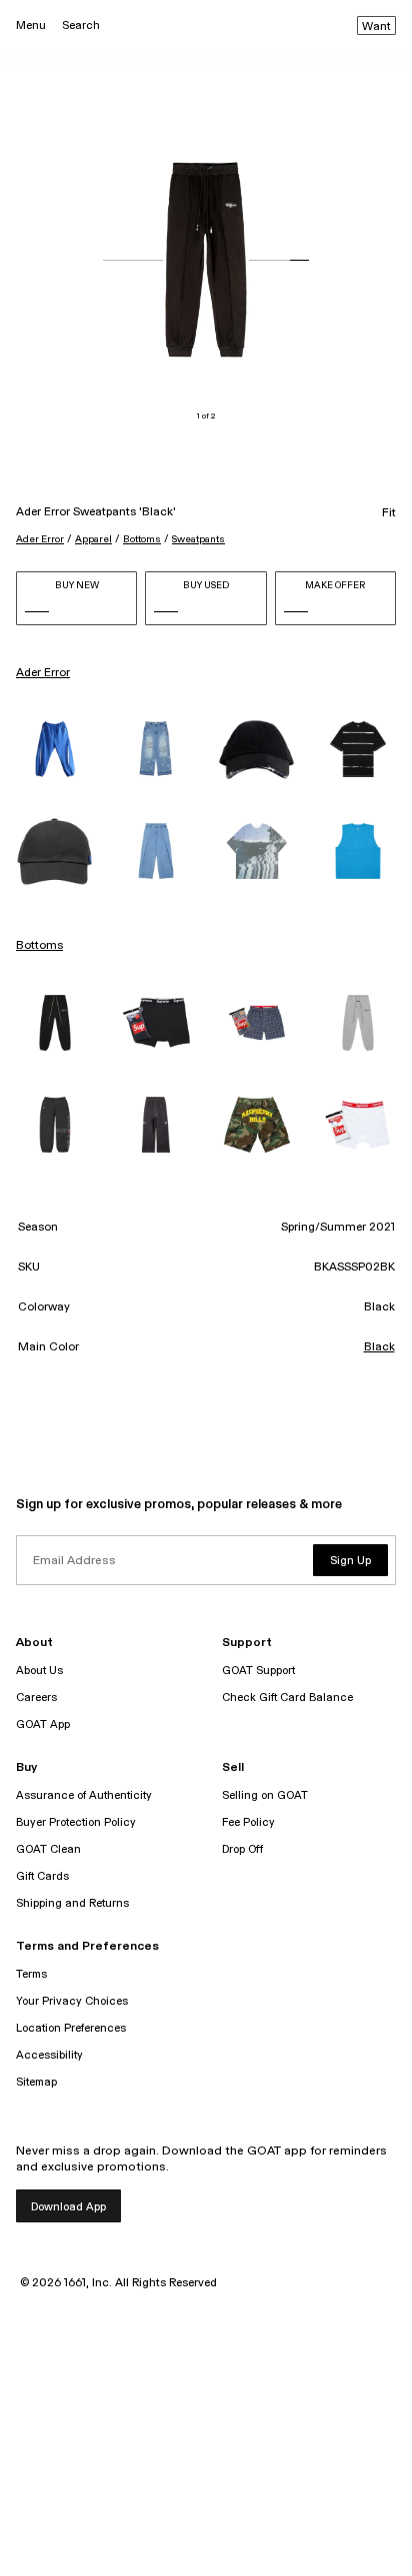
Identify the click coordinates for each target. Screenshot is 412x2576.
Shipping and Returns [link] (72, 1903)
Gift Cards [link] (42, 1876)
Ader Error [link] (43, 673)
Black (379, 1347)
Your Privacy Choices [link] (72, 2001)
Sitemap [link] (36, 2082)
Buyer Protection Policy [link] (76, 1822)
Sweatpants (198, 539)
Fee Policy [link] (248, 1822)
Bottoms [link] (39, 946)
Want (376, 27)
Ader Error (40, 539)
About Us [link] (39, 1671)
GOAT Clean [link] (48, 1849)
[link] (54, 749)
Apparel (93, 539)
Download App (68, 2207)
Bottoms (142, 539)
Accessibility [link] (49, 2055)
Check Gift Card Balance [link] (287, 1698)
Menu (31, 25)
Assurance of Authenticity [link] (84, 1795)
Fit (389, 513)
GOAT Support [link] (258, 1671)
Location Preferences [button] (71, 2028)
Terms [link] (31, 1974)
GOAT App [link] (43, 1724)
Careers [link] (36, 1698)
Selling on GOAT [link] (265, 1795)
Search (81, 25)
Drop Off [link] (242, 1849)
